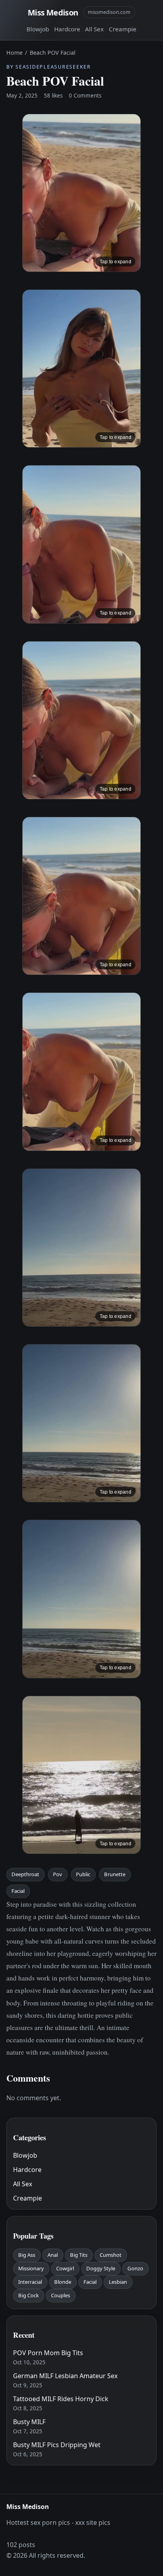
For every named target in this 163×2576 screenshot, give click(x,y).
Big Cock (28, 2295)
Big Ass (27, 2255)
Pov (58, 1874)
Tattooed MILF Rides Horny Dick (61, 2399)
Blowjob (38, 29)
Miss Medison (53, 12)
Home (14, 53)
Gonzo (135, 2268)
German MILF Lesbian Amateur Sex (65, 2376)
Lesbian (118, 2282)
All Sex (94, 29)
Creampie (123, 29)
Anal (53, 2255)
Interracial (30, 2282)
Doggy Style (101, 2268)
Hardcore (67, 29)
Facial (18, 1891)
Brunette (115, 1874)
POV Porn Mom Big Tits (48, 2353)
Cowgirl (65, 2268)
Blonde (63, 2282)
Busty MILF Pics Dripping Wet (57, 2445)
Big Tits (79, 2255)
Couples (61, 2295)
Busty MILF (29, 2422)
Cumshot (111, 2255)
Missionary (31, 2268)
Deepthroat (25, 1874)
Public (83, 1874)
